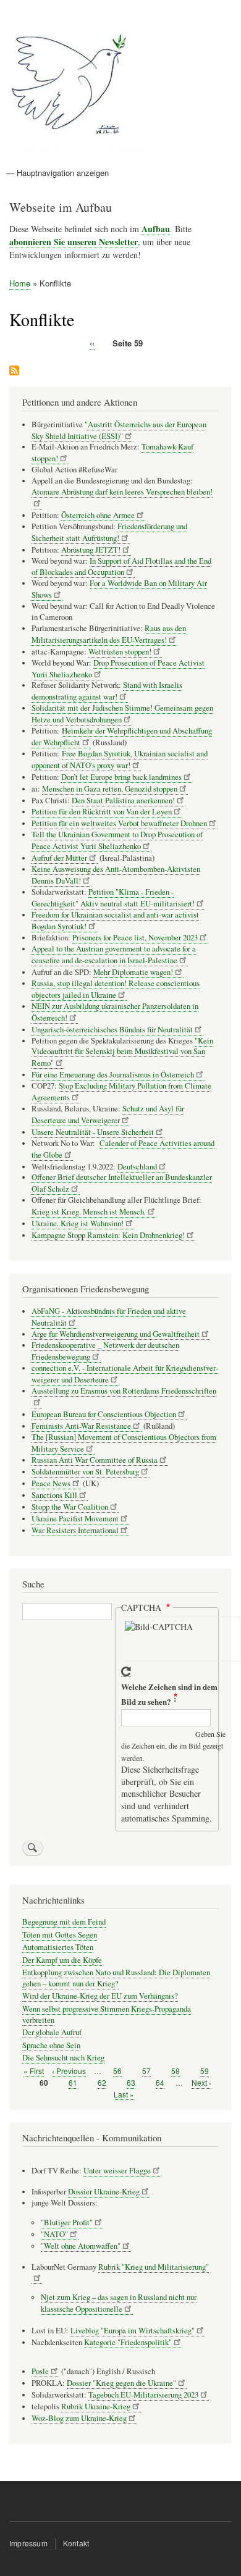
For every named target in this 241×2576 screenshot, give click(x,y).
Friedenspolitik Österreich (85, 149)
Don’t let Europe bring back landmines (121, 777)
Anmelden (211, 12)
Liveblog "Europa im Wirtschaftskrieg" (133, 2331)
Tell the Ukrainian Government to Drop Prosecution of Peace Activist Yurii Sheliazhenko (117, 840)
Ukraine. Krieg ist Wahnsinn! (78, 1223)
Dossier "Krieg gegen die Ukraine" (121, 2383)
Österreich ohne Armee (98, 515)
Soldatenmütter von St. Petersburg (85, 1472)
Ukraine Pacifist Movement (75, 1519)
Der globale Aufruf (52, 2032)
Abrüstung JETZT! (91, 550)
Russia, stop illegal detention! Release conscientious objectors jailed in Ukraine (116, 989)
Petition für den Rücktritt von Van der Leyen (102, 812)
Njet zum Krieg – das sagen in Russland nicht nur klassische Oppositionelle (119, 2303)
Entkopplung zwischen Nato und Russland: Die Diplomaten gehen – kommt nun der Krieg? (116, 1978)
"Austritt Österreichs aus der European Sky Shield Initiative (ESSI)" (119, 430)
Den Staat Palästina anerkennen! (123, 801)
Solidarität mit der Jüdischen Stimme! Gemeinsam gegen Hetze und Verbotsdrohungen (122, 714)
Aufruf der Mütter (59, 858)
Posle (40, 2371)
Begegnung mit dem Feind (64, 1922)
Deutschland (137, 1167)
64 (160, 2083)
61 (73, 2083)
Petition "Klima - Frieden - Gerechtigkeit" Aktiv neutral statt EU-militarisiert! (113, 898)
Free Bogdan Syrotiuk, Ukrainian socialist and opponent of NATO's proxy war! (120, 759)
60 (44, 2083)
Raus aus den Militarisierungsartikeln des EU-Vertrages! (109, 634)
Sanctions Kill (54, 1495)
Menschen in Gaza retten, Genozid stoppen (110, 789)
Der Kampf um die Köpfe (62, 1960)
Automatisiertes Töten (58, 1947)
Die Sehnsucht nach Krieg (63, 2058)
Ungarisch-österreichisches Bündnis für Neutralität (112, 1030)
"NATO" (54, 2234)
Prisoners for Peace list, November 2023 (135, 938)
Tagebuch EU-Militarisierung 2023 (143, 2395)
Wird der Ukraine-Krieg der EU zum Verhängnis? (100, 1996)
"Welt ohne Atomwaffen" (81, 2246)
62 (102, 2083)
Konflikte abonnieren (14, 371)
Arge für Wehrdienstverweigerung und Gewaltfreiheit (116, 1334)
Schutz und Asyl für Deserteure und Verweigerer (108, 1114)
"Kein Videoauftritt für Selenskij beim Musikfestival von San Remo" (122, 1052)
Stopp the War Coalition (70, 1507)
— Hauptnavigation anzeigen (57, 173)
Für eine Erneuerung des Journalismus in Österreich (113, 1075)
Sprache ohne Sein (51, 2045)
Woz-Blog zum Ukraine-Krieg (79, 2418)
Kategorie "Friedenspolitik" (128, 2342)
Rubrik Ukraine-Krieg (96, 2407)
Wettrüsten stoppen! (120, 652)
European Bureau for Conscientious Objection (104, 1414)
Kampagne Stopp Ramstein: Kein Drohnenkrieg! (108, 1235)
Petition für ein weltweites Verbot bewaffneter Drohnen (119, 823)
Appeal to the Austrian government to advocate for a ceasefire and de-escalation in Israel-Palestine (114, 955)
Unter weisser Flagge (117, 2171)
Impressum (28, 2543)
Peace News (51, 1483)
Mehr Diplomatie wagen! (133, 972)
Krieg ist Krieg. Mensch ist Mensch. (89, 1212)
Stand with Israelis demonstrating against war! (107, 691)
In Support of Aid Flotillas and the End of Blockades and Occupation (121, 567)
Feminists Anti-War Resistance (81, 1426)
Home (20, 283)
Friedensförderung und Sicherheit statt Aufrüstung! (109, 532)
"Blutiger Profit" (67, 2223)
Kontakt (76, 2543)
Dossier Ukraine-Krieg (104, 2192)
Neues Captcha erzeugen (126, 1672)
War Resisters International (75, 1530)
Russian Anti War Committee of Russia (95, 1460)
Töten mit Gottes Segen (60, 1935)
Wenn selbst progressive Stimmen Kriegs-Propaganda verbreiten (107, 2014)
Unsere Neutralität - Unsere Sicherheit (93, 1132)
